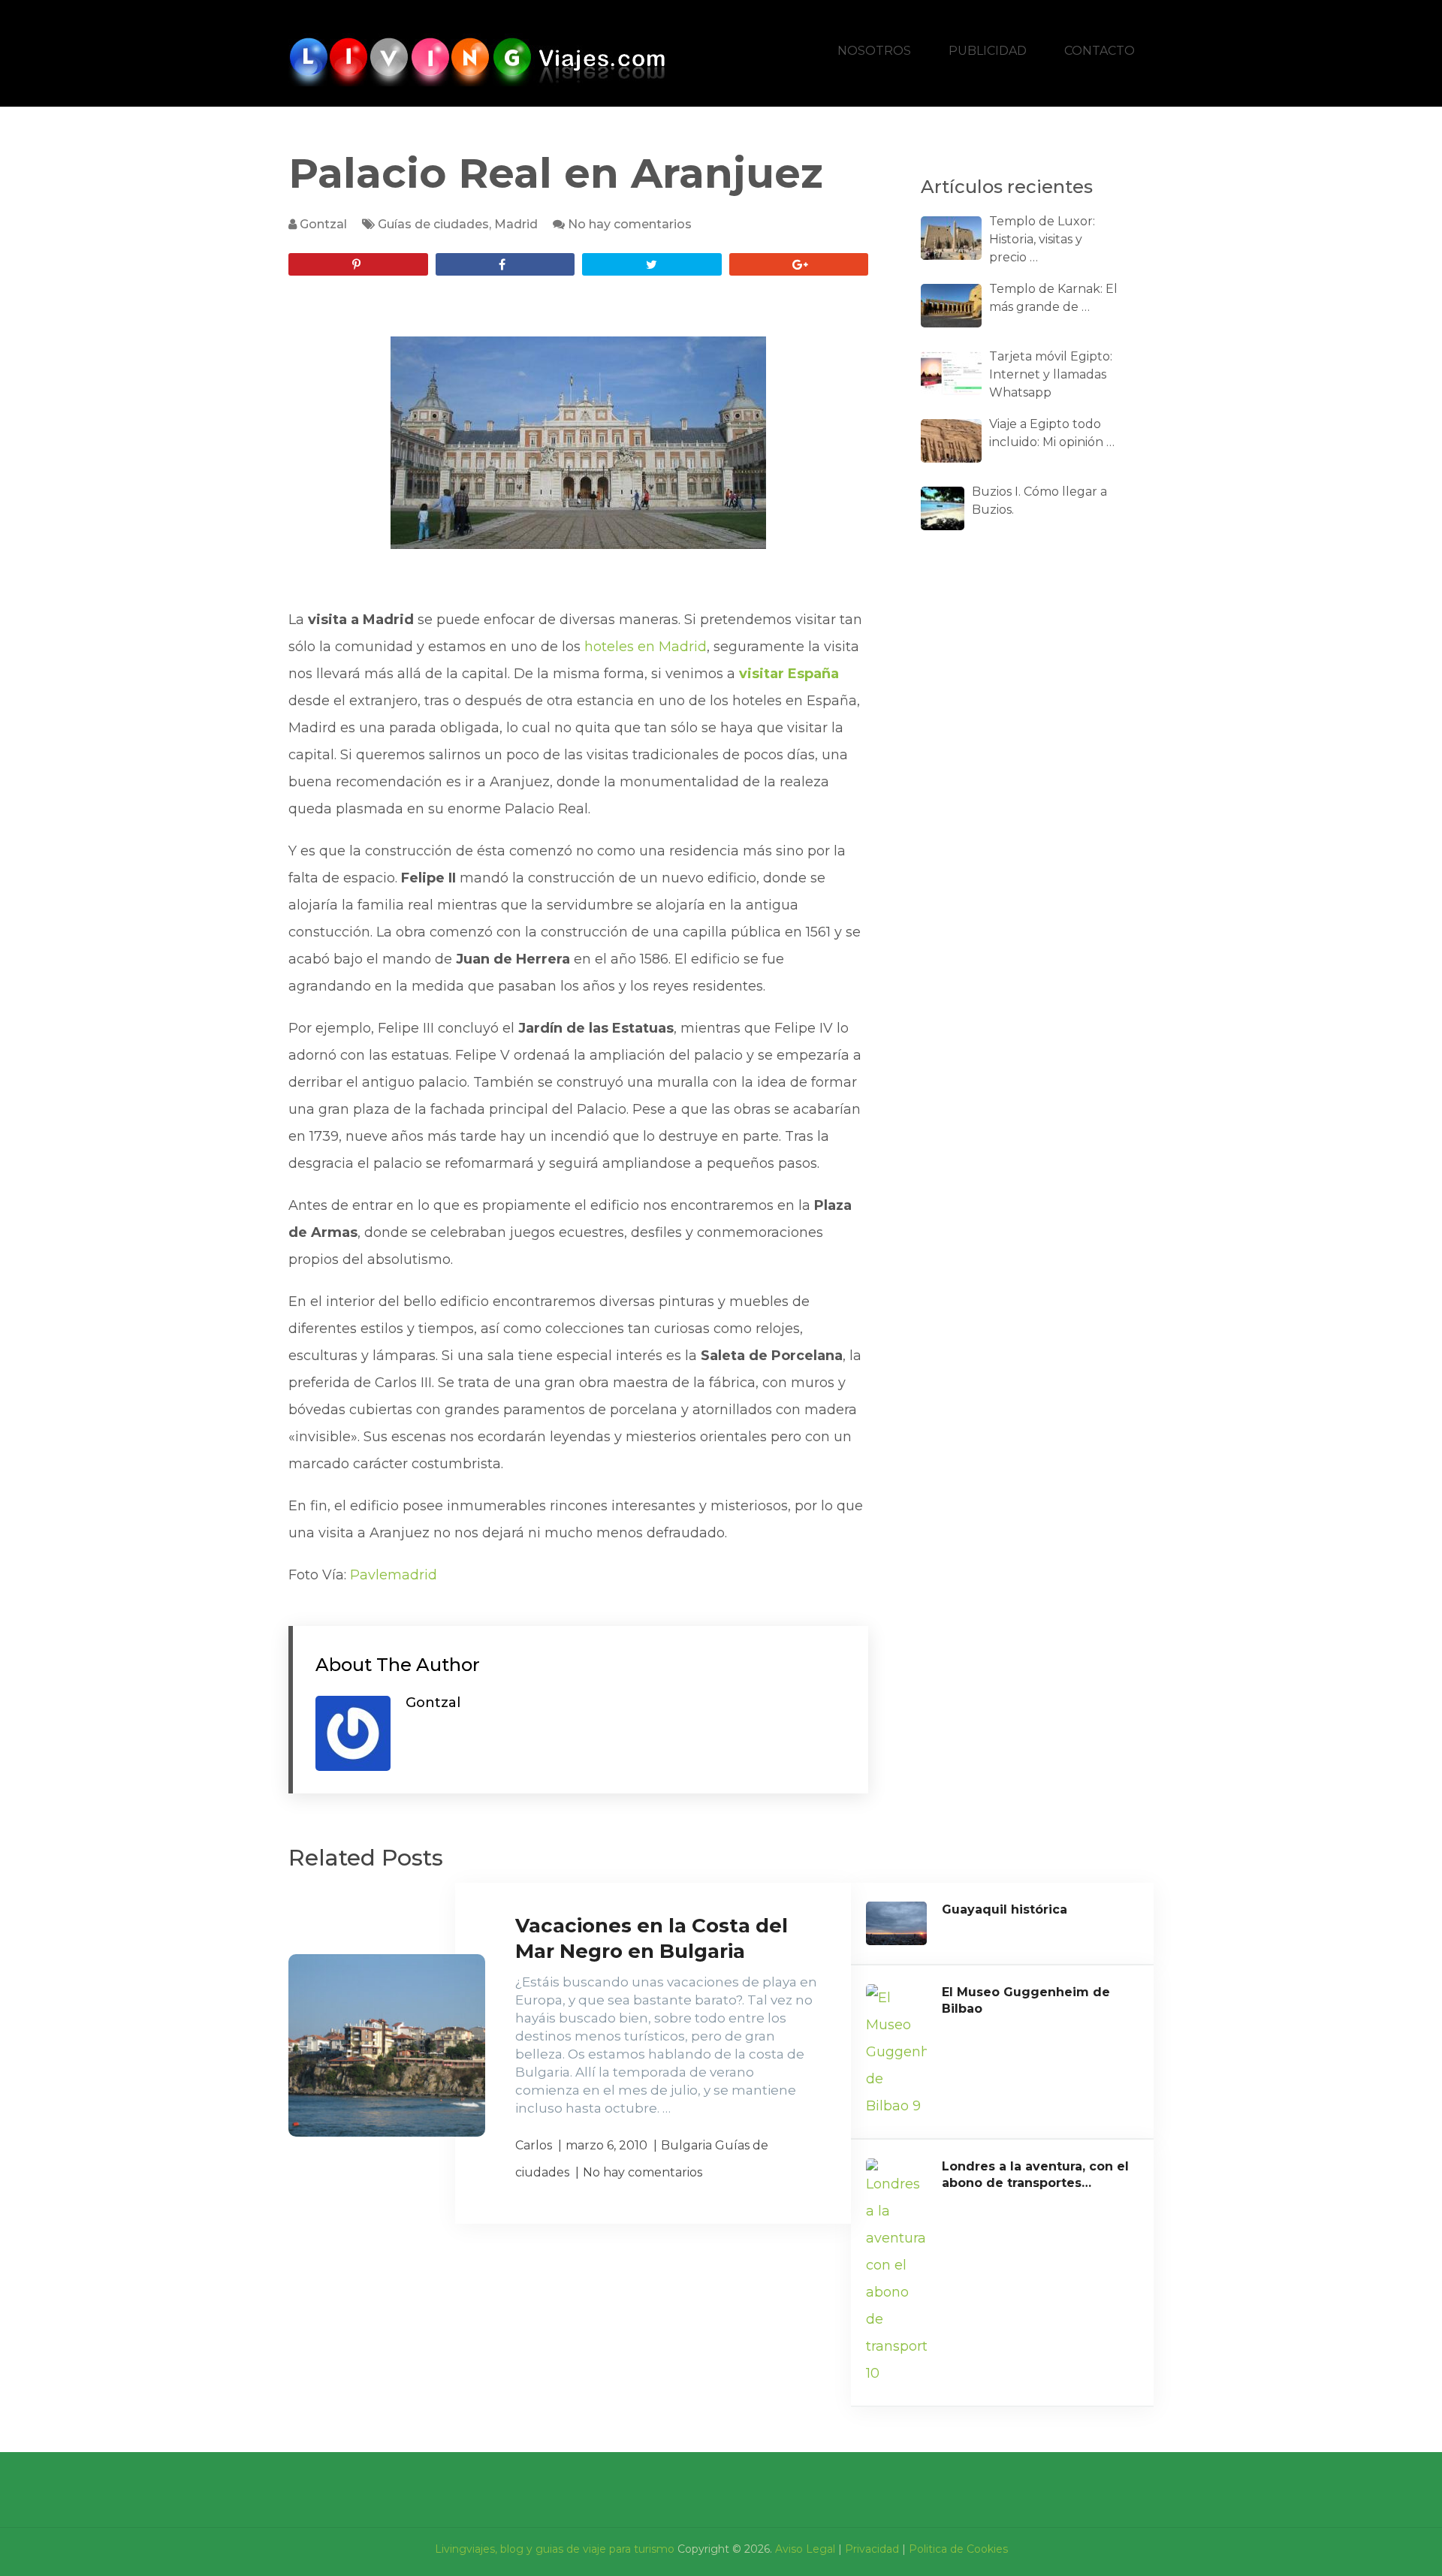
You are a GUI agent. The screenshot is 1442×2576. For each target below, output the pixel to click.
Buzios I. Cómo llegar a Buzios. (1039, 501)
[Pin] (358, 264)
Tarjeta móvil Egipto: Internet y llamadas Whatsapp (1051, 374)
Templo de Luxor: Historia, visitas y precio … (1042, 239)
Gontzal (323, 224)
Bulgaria (686, 2145)
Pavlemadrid (394, 1575)
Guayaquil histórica (1005, 1909)
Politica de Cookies (958, 2549)
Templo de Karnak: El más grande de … (1053, 298)
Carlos (534, 2145)
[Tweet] (652, 264)
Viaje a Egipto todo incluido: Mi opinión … (1052, 433)
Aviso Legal (805, 2549)
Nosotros (874, 51)
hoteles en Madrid (646, 647)
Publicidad (988, 51)
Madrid (516, 224)
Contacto (1100, 51)
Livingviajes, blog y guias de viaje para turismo (555, 2549)
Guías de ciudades (433, 224)
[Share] (505, 264)
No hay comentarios (630, 224)
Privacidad (872, 2549)
